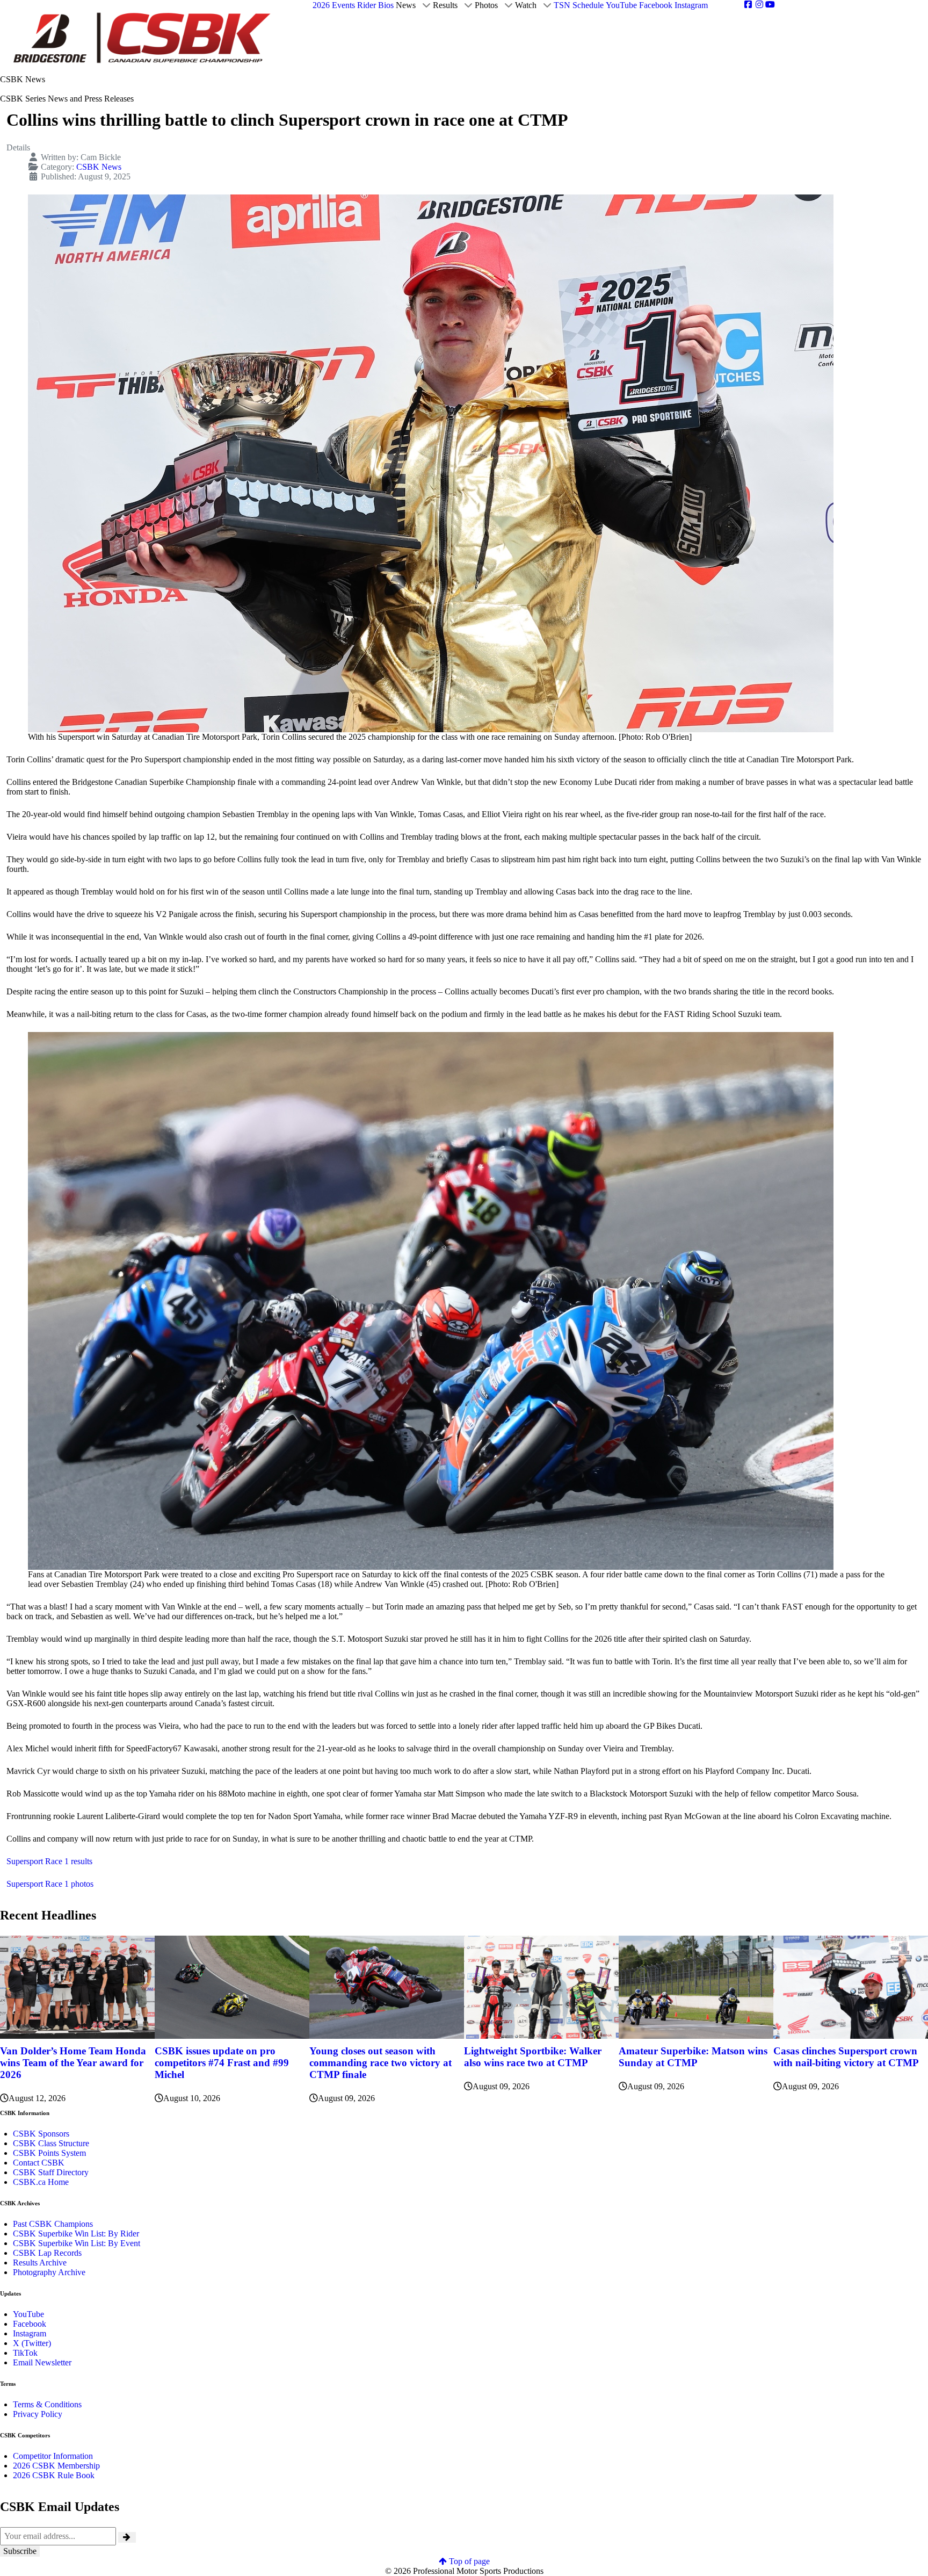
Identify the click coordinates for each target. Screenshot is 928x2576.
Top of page (468, 2561)
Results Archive (40, 2263)
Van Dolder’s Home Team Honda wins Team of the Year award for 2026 (73, 2063)
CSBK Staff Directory (51, 2172)
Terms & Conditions (47, 2404)
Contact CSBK (39, 2163)
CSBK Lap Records (47, 2253)
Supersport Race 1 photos (50, 1884)
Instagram (30, 2333)
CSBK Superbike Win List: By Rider (76, 2234)
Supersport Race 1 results (49, 1861)
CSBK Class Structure (51, 2143)
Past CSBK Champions (53, 2224)
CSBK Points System (49, 2153)
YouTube (28, 2314)
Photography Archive (49, 2272)
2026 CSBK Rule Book (54, 2475)
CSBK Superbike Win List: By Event (77, 2243)
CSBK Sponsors (41, 2134)
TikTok (25, 2353)
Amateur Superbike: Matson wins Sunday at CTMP (693, 2057)
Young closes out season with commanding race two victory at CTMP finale (380, 2063)
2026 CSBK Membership (56, 2466)
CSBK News (99, 167)
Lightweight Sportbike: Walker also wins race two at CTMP (533, 2057)
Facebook (30, 2324)
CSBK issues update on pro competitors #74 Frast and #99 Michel (222, 2063)
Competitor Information (53, 2456)
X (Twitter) (32, 2343)
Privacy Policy (38, 2414)
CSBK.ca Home (41, 2182)
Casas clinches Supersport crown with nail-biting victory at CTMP (846, 2057)
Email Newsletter (42, 2362)
